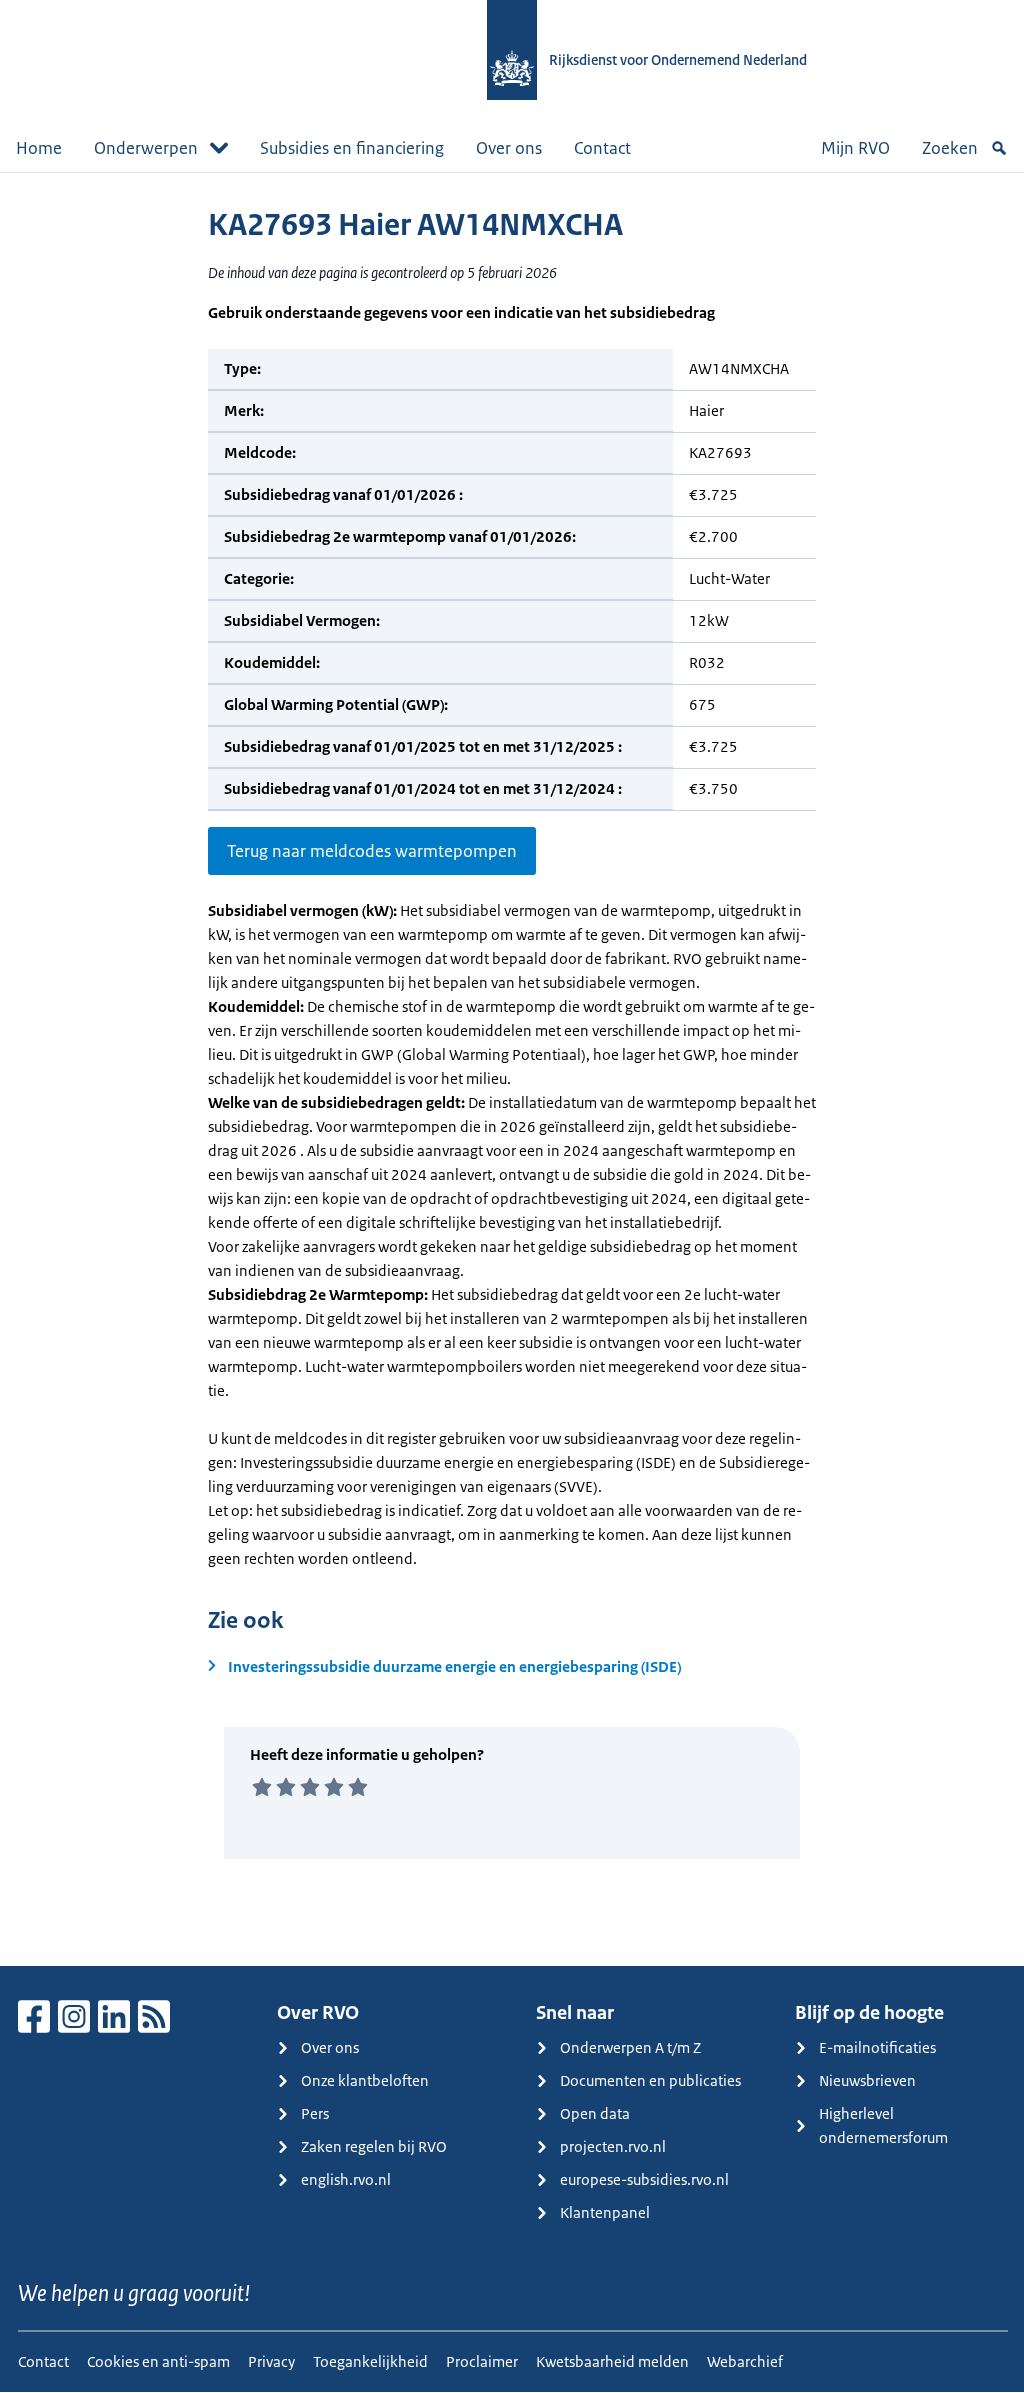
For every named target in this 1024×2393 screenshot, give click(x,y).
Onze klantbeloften (365, 2080)
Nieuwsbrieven (867, 2080)
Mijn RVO (855, 148)
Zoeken (950, 148)
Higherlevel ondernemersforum (883, 2125)
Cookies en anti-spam (158, 2361)
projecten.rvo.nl (613, 2146)
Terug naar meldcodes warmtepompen (372, 851)
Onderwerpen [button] (146, 148)
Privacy (271, 2361)
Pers (315, 2113)
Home (39, 148)
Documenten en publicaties (650, 2080)
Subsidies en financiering (352, 148)
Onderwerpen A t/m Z (630, 2047)
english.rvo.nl (346, 2179)
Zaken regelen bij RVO (374, 2146)
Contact (602, 148)
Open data (595, 2113)
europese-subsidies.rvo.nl (644, 2179)
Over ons (509, 148)
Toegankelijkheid (370, 2361)
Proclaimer (482, 2361)
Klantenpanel (605, 2212)
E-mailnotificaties (877, 2047)
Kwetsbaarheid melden (612, 2361)
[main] (512, 1069)
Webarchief (745, 2361)
